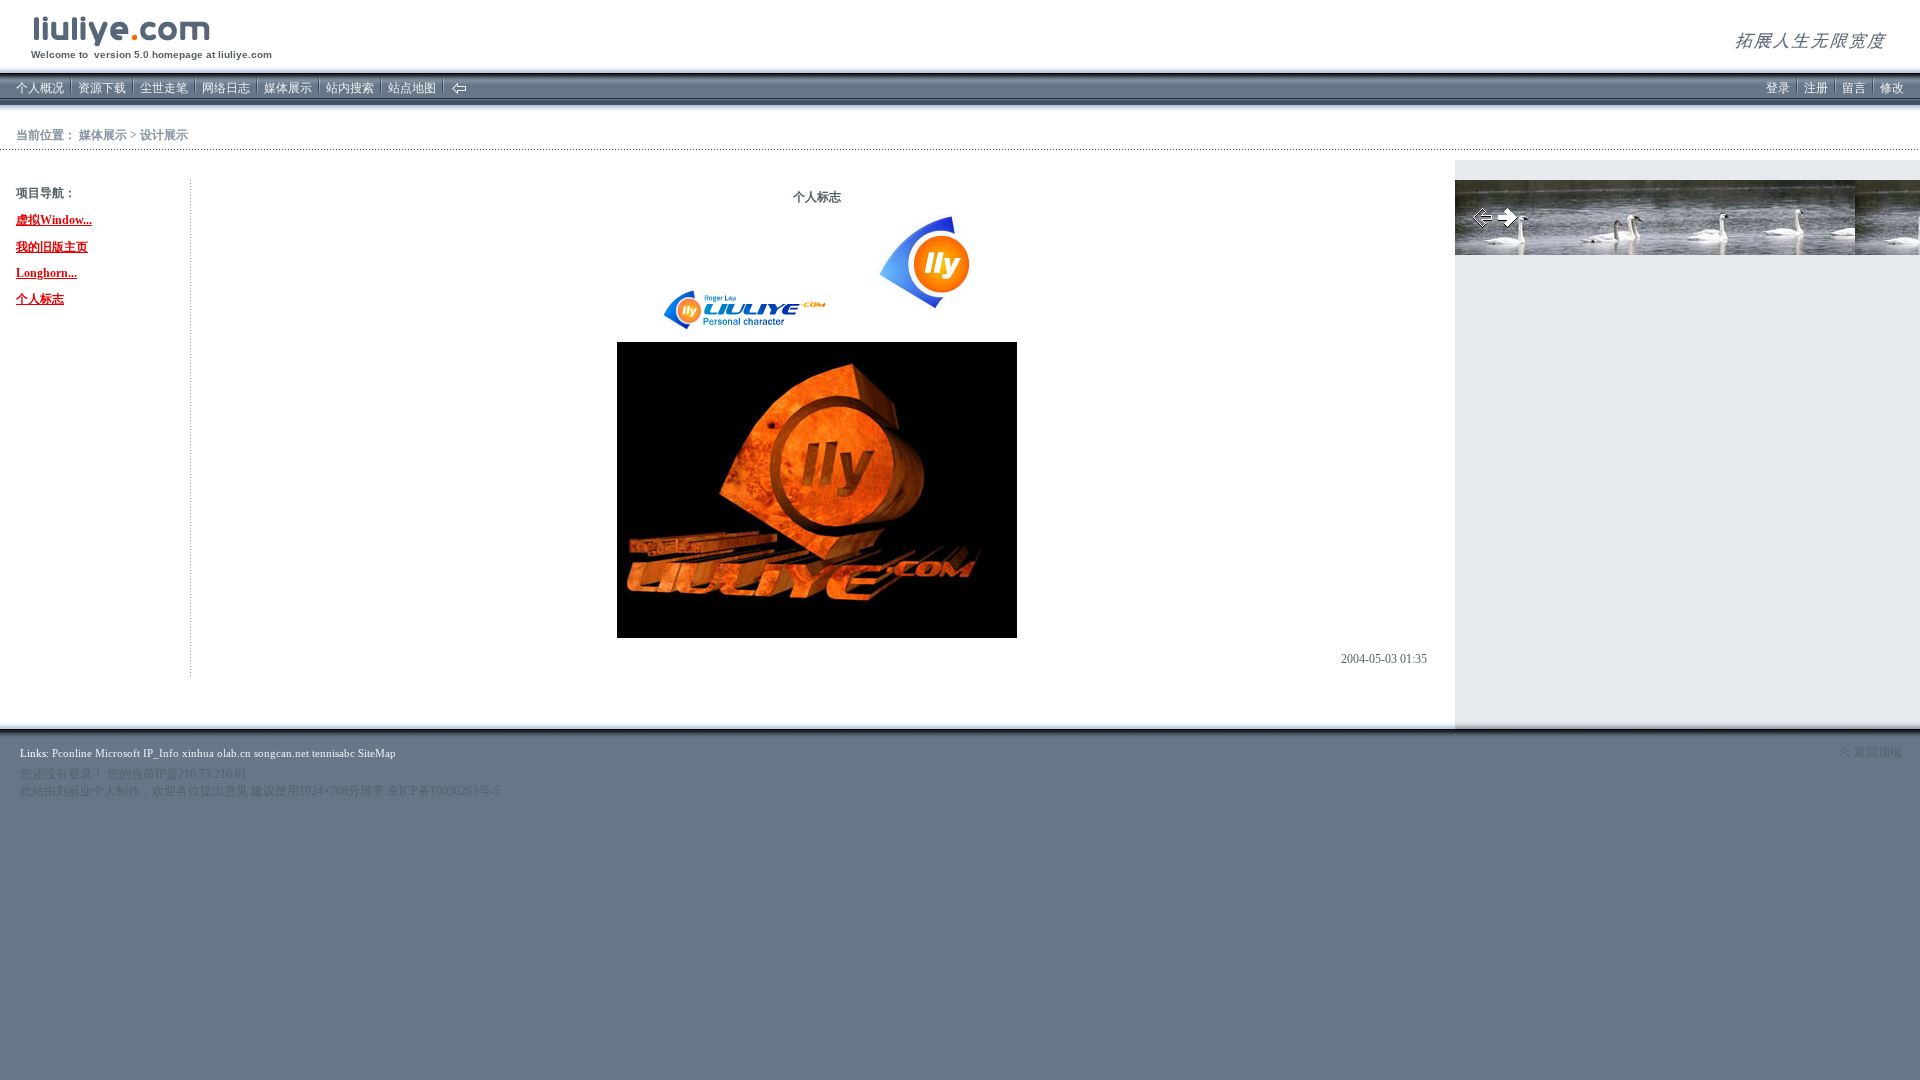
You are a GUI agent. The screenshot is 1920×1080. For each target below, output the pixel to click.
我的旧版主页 (52, 247)
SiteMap (377, 753)
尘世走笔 (164, 88)
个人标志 (40, 299)
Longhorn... (46, 273)
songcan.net (281, 753)
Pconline (72, 753)
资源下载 (102, 88)
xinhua (198, 753)
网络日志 (226, 88)
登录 (1778, 88)
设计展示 (164, 135)
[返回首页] (459, 91)
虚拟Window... (54, 220)
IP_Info (161, 753)
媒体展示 (288, 88)
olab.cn (234, 753)
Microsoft (117, 753)
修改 (1892, 88)
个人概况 (40, 88)
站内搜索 (350, 88)
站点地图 (412, 88)
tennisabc (333, 753)
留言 (1854, 88)
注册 (1816, 88)
